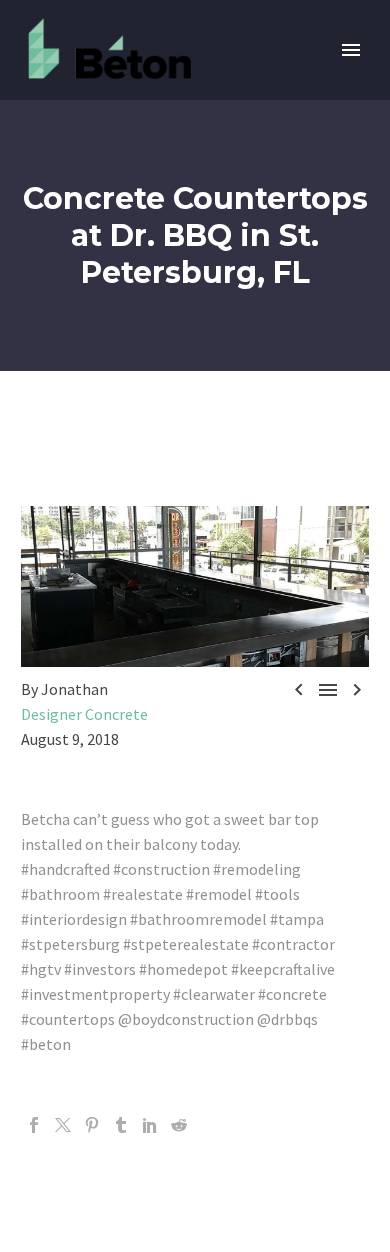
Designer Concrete (84, 714)
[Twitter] (63, 1125)
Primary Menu (351, 50)
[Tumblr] (121, 1125)
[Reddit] (179, 1125)
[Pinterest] (92, 1125)
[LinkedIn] (150, 1125)
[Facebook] (34, 1125)
